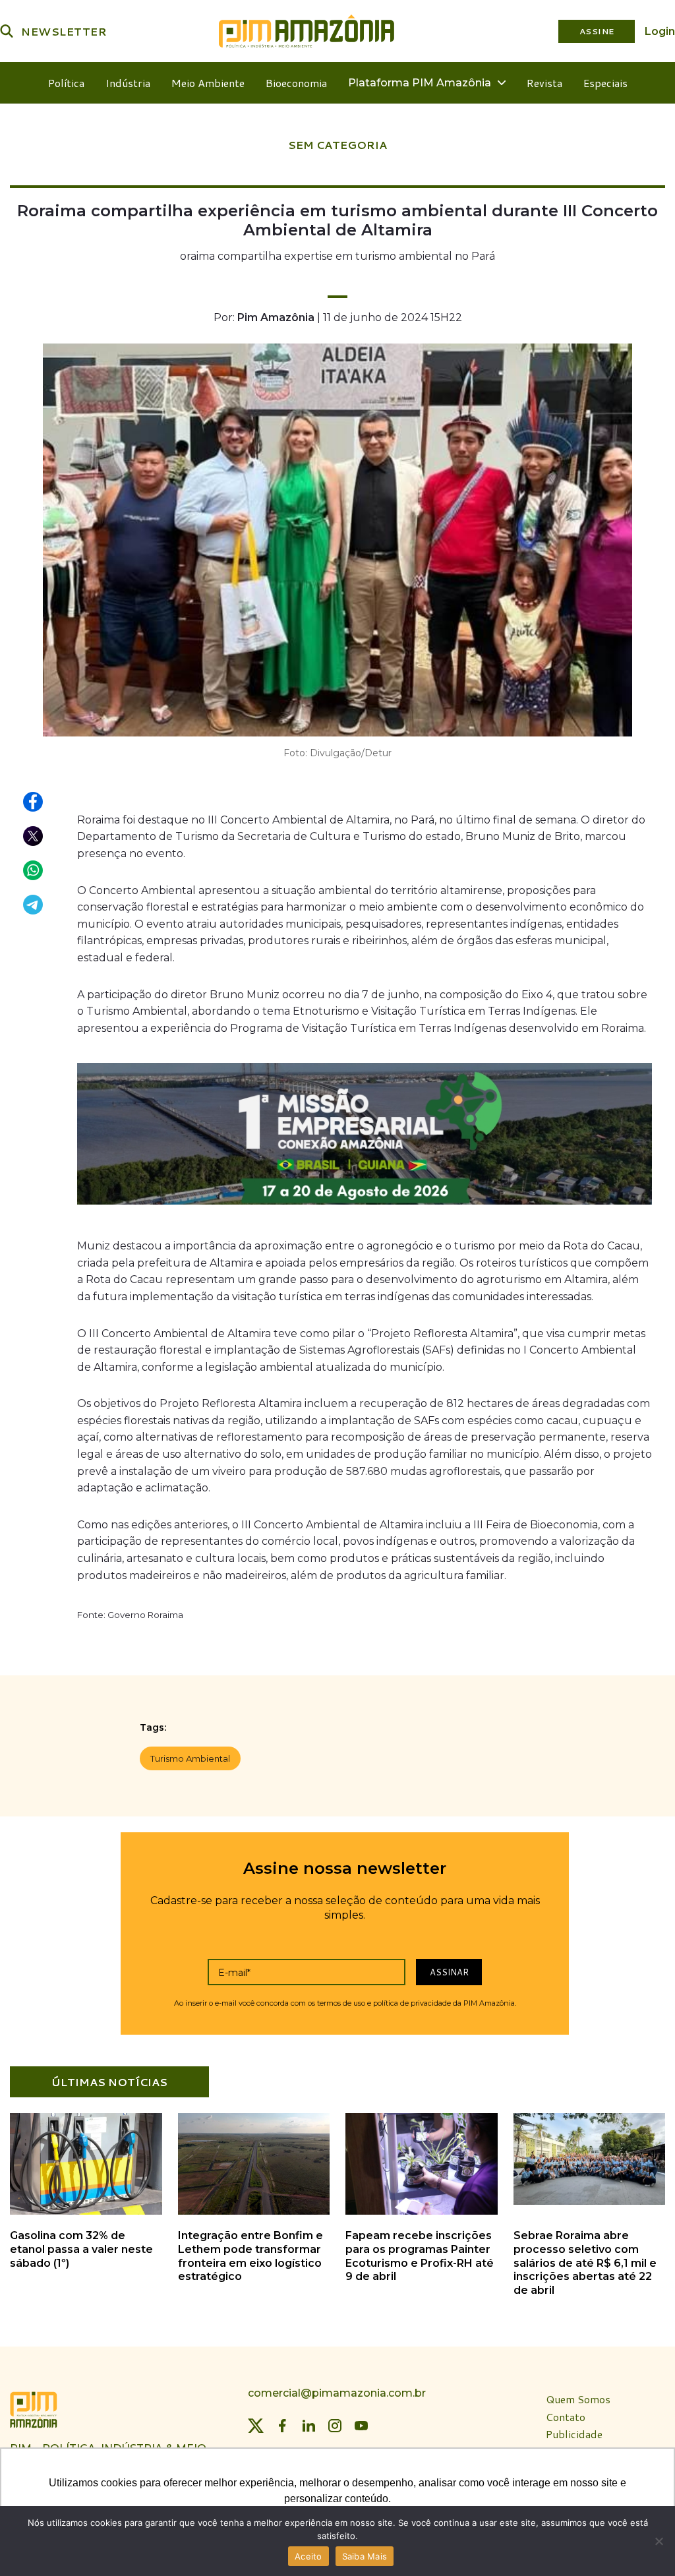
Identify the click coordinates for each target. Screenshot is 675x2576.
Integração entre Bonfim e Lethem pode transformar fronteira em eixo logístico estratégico (250, 2256)
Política (66, 83)
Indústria (128, 83)
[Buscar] (7, 31)
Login (660, 31)
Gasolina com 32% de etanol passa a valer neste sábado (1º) (81, 2249)
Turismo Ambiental (190, 1758)
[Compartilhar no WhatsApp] (34, 871)
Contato (566, 2417)
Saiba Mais (365, 2556)
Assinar (449, 1972)
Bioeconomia (296, 83)
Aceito (308, 2556)
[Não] (659, 2541)
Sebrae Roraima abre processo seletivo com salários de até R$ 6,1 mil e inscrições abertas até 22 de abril (585, 2263)
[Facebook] (282, 2426)
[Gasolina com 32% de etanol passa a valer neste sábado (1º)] (86, 2212)
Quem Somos (578, 2400)
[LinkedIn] (308, 2426)
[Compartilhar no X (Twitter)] (34, 837)
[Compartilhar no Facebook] (34, 802)
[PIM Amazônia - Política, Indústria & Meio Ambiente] (307, 31)
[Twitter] (256, 2426)
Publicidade (574, 2435)
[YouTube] (361, 2426)
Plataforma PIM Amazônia (420, 83)
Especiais (605, 83)
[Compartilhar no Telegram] (34, 905)
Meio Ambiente (208, 83)
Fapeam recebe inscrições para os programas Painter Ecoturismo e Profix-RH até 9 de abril (420, 2256)
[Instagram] (335, 2426)
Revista (544, 83)
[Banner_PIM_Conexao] (365, 1137)
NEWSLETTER (64, 31)
